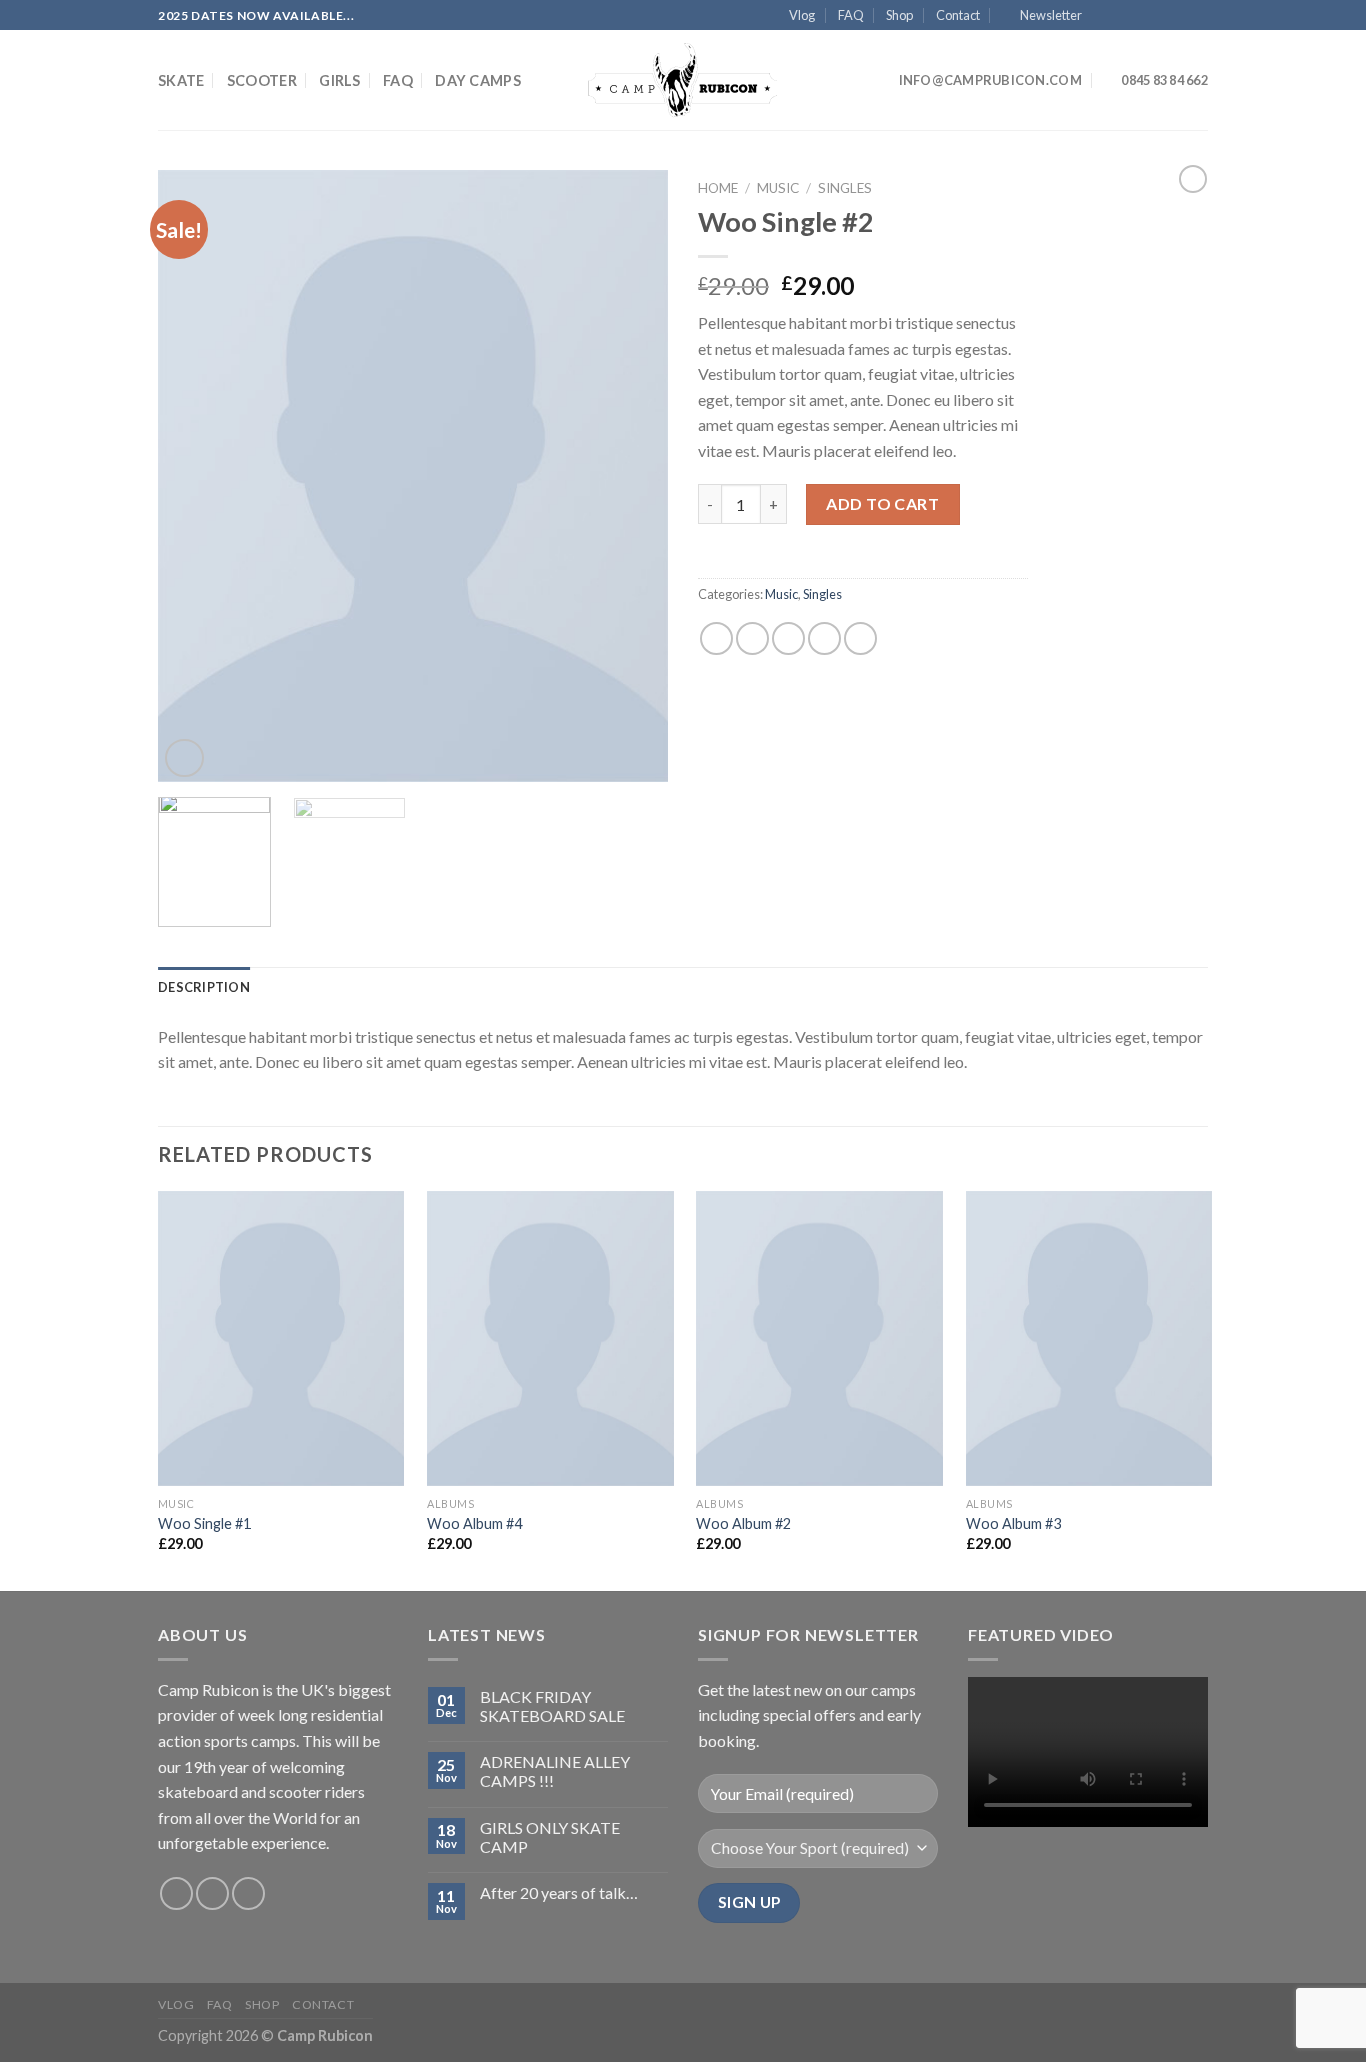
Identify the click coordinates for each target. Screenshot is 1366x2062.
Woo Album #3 (1013, 1523)
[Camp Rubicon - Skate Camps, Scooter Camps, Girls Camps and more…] (683, 80)
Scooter (262, 80)
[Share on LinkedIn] (860, 638)
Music (778, 188)
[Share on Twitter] (752, 638)
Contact (958, 15)
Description (204, 987)
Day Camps (478, 80)
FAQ (851, 15)
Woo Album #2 (743, 1523)
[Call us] (1179, 16)
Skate (181, 80)
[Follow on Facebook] (1102, 16)
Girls (339, 80)
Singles (845, 188)
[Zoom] (184, 758)
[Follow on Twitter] (1141, 16)
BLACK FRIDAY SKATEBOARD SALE (552, 1706)
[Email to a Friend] (788, 638)
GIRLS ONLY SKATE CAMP (550, 1837)
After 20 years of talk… (559, 1892)
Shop (899, 15)
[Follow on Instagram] (1122, 16)
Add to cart (882, 503)
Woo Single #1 (204, 1523)
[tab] (204, 987)
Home (718, 188)
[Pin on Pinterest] (824, 638)
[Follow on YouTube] (1198, 16)
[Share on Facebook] (716, 638)
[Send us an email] (1160, 16)
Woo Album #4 (474, 1523)
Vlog (802, 15)
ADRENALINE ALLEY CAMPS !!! (555, 1771)
